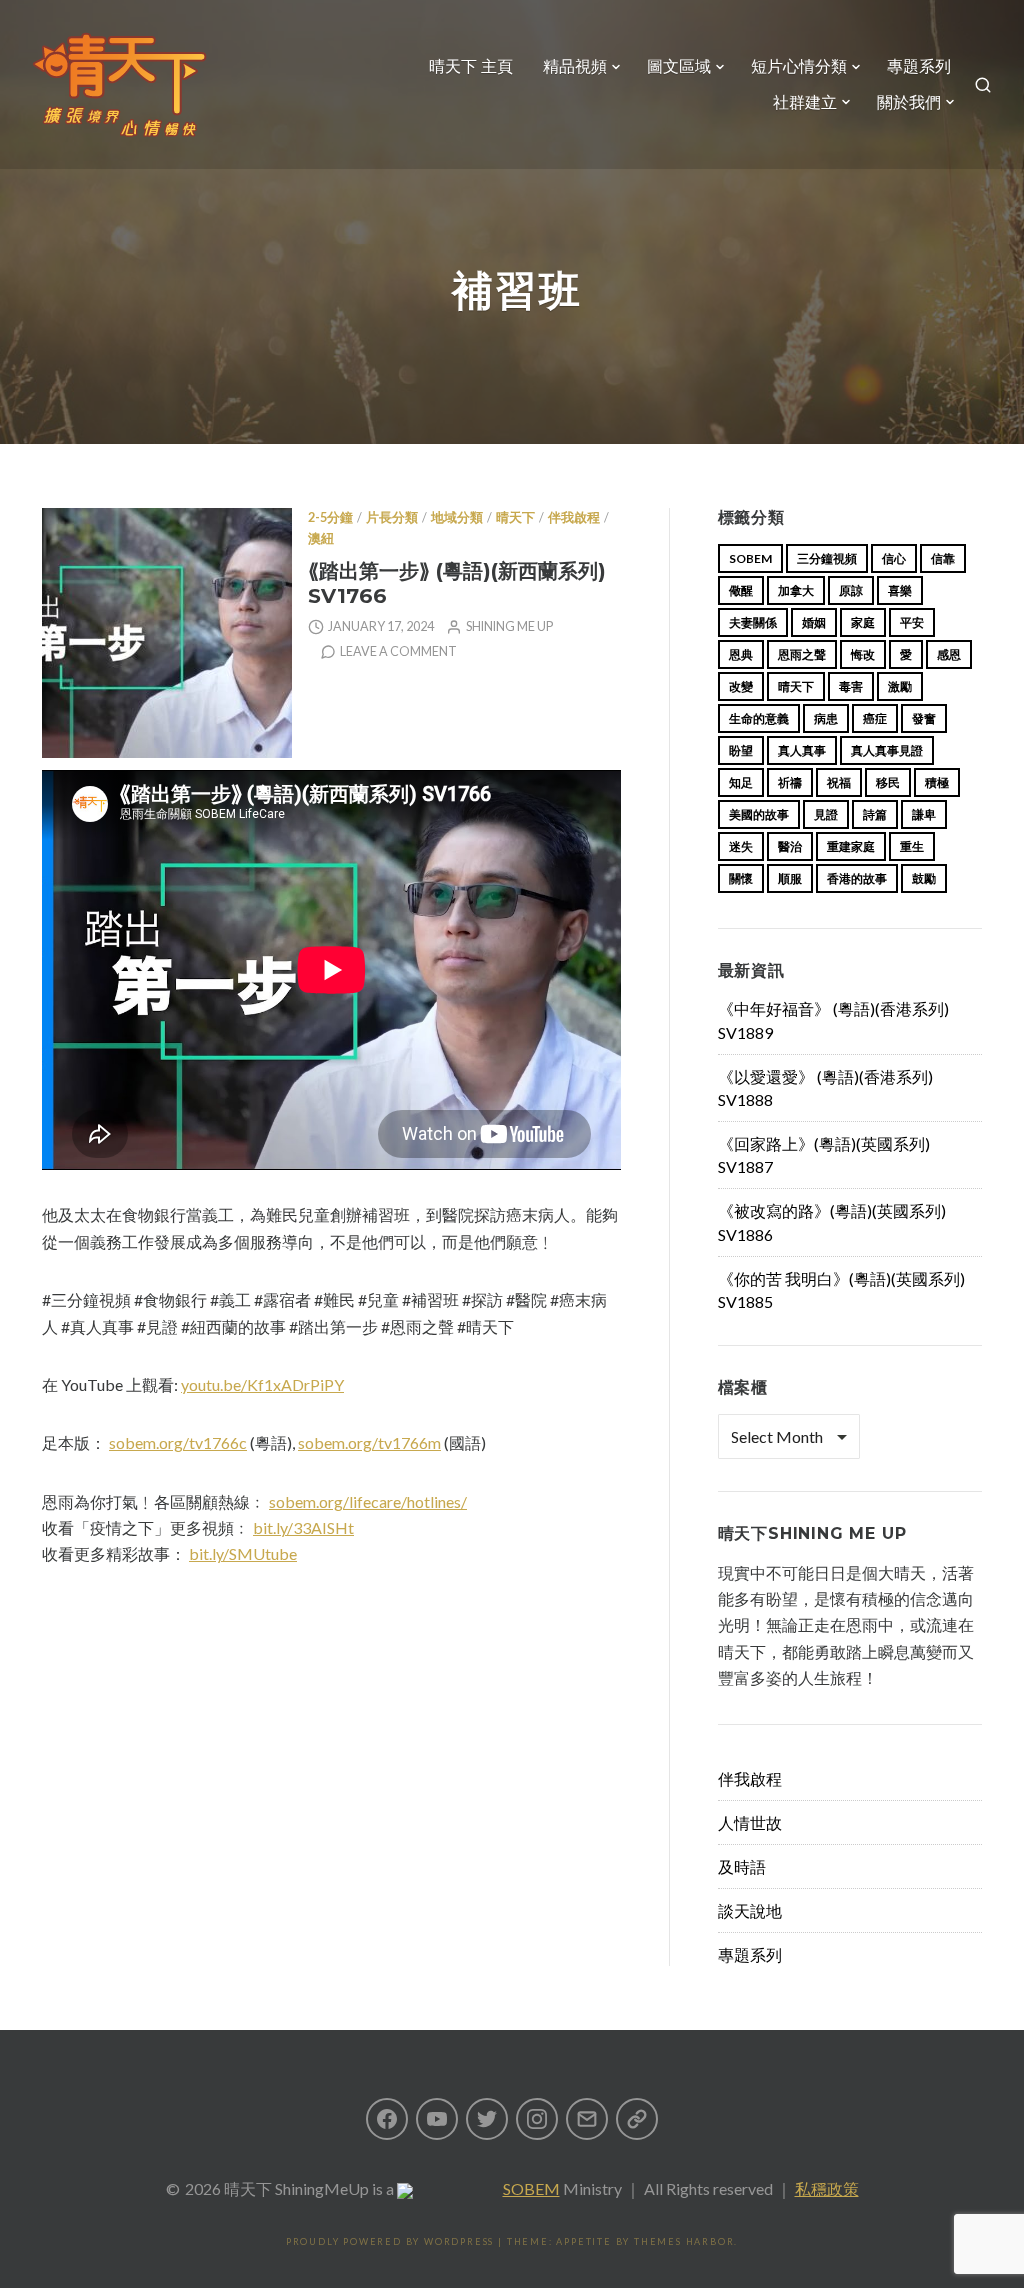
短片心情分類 (799, 66)
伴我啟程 (574, 517)
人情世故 (750, 1822)
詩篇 (875, 814)
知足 (741, 782)
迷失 (741, 846)
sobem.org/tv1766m (369, 1442)
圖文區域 (679, 66)
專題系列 (919, 66)
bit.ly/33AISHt (303, 1527)
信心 (894, 558)
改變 (741, 686)
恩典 (741, 654)
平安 (912, 622)
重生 (912, 846)
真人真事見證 (887, 750)
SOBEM (531, 2188)
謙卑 (924, 814)
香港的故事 (857, 878)
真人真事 (802, 750)
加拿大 (796, 590)
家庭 (863, 622)
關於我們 (909, 102)
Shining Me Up (509, 626)
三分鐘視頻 (827, 558)
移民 (888, 782)
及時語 (742, 1866)
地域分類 (457, 517)
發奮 (924, 718)
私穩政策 (827, 2188)
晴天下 (515, 517)
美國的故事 (759, 814)
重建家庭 (851, 846)
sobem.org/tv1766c (178, 1442)
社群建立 (805, 102)
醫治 (790, 846)
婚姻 (814, 622)
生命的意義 (759, 718)
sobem (750, 558)
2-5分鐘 (330, 517)
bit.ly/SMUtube (243, 1553)
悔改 (863, 654)
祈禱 (790, 782)
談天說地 (750, 1910)
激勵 (900, 686)
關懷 (741, 878)
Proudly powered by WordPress (390, 2241)
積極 (937, 782)
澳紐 (321, 538)
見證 (826, 814)
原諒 (851, 590)
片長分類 (392, 517)
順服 (790, 878)
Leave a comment (398, 651)
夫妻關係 (753, 622)
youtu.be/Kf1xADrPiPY (262, 1384)
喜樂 (900, 590)
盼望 (741, 750)
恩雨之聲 (802, 654)
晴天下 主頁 (471, 66)
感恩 (949, 654)
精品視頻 (575, 66)
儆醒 (741, 590)
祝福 (839, 782)
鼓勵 (924, 878)
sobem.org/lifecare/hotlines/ (368, 1501)
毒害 (851, 686)
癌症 (875, 718)
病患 (826, 718)
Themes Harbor (684, 2241)
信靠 (943, 558)
